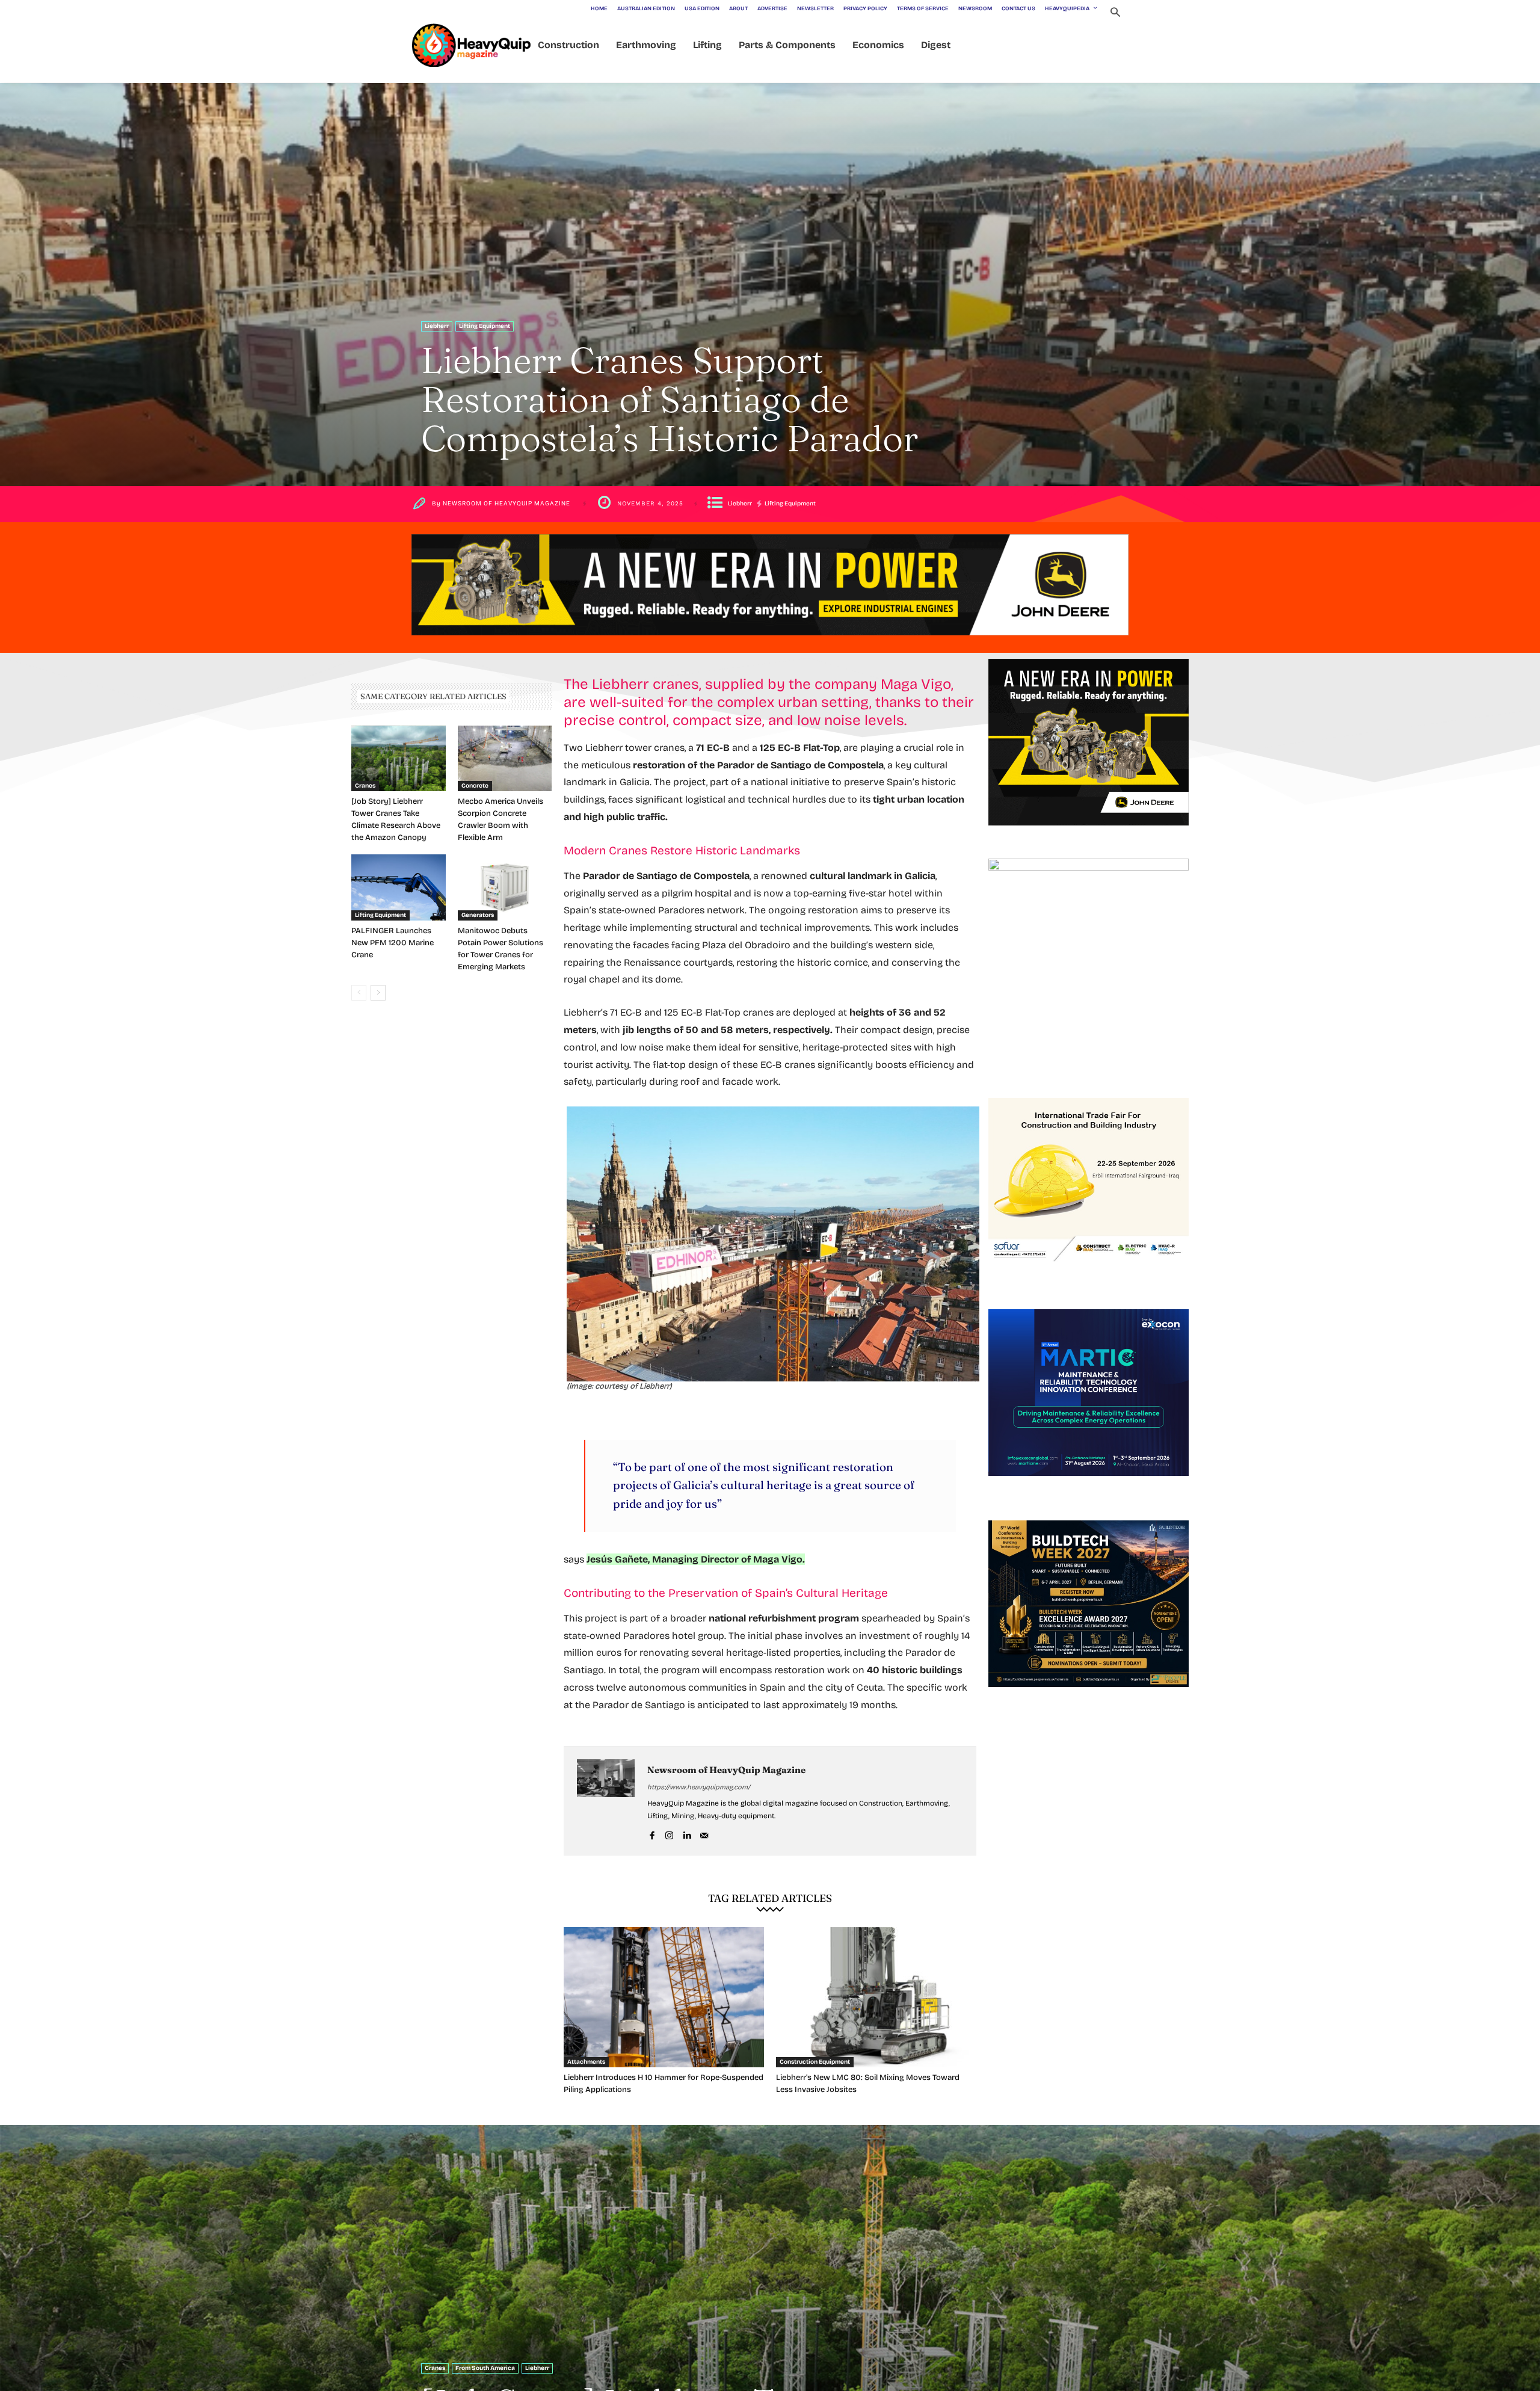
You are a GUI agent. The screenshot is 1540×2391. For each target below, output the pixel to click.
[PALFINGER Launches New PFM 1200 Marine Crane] (399, 887)
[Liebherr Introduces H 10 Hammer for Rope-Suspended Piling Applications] (664, 1997)
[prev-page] (359, 993)
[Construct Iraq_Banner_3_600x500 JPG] (1089, 1275)
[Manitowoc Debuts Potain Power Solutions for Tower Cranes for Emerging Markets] (505, 887)
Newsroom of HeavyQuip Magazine (507, 504)
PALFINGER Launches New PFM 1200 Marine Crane (393, 943)
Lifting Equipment (485, 326)
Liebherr (437, 326)
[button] (1115, 14)
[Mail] (704, 1834)
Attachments (586, 2062)
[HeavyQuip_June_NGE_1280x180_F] (770, 645)
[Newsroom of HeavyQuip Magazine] (606, 1801)
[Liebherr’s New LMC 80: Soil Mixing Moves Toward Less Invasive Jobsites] (876, 1997)
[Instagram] (669, 1834)
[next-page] (378, 993)
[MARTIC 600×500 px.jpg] (1089, 1486)
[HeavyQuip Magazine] (472, 45)
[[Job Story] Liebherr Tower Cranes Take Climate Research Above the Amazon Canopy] (399, 759)
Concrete (475, 786)
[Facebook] (652, 1834)
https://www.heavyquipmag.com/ (699, 1787)
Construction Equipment (815, 2062)
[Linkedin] (687, 1834)
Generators (478, 915)
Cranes (365, 786)
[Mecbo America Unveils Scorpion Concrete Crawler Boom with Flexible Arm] (505, 759)
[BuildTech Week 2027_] (1089, 1697)
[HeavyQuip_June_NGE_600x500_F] (1089, 835)
